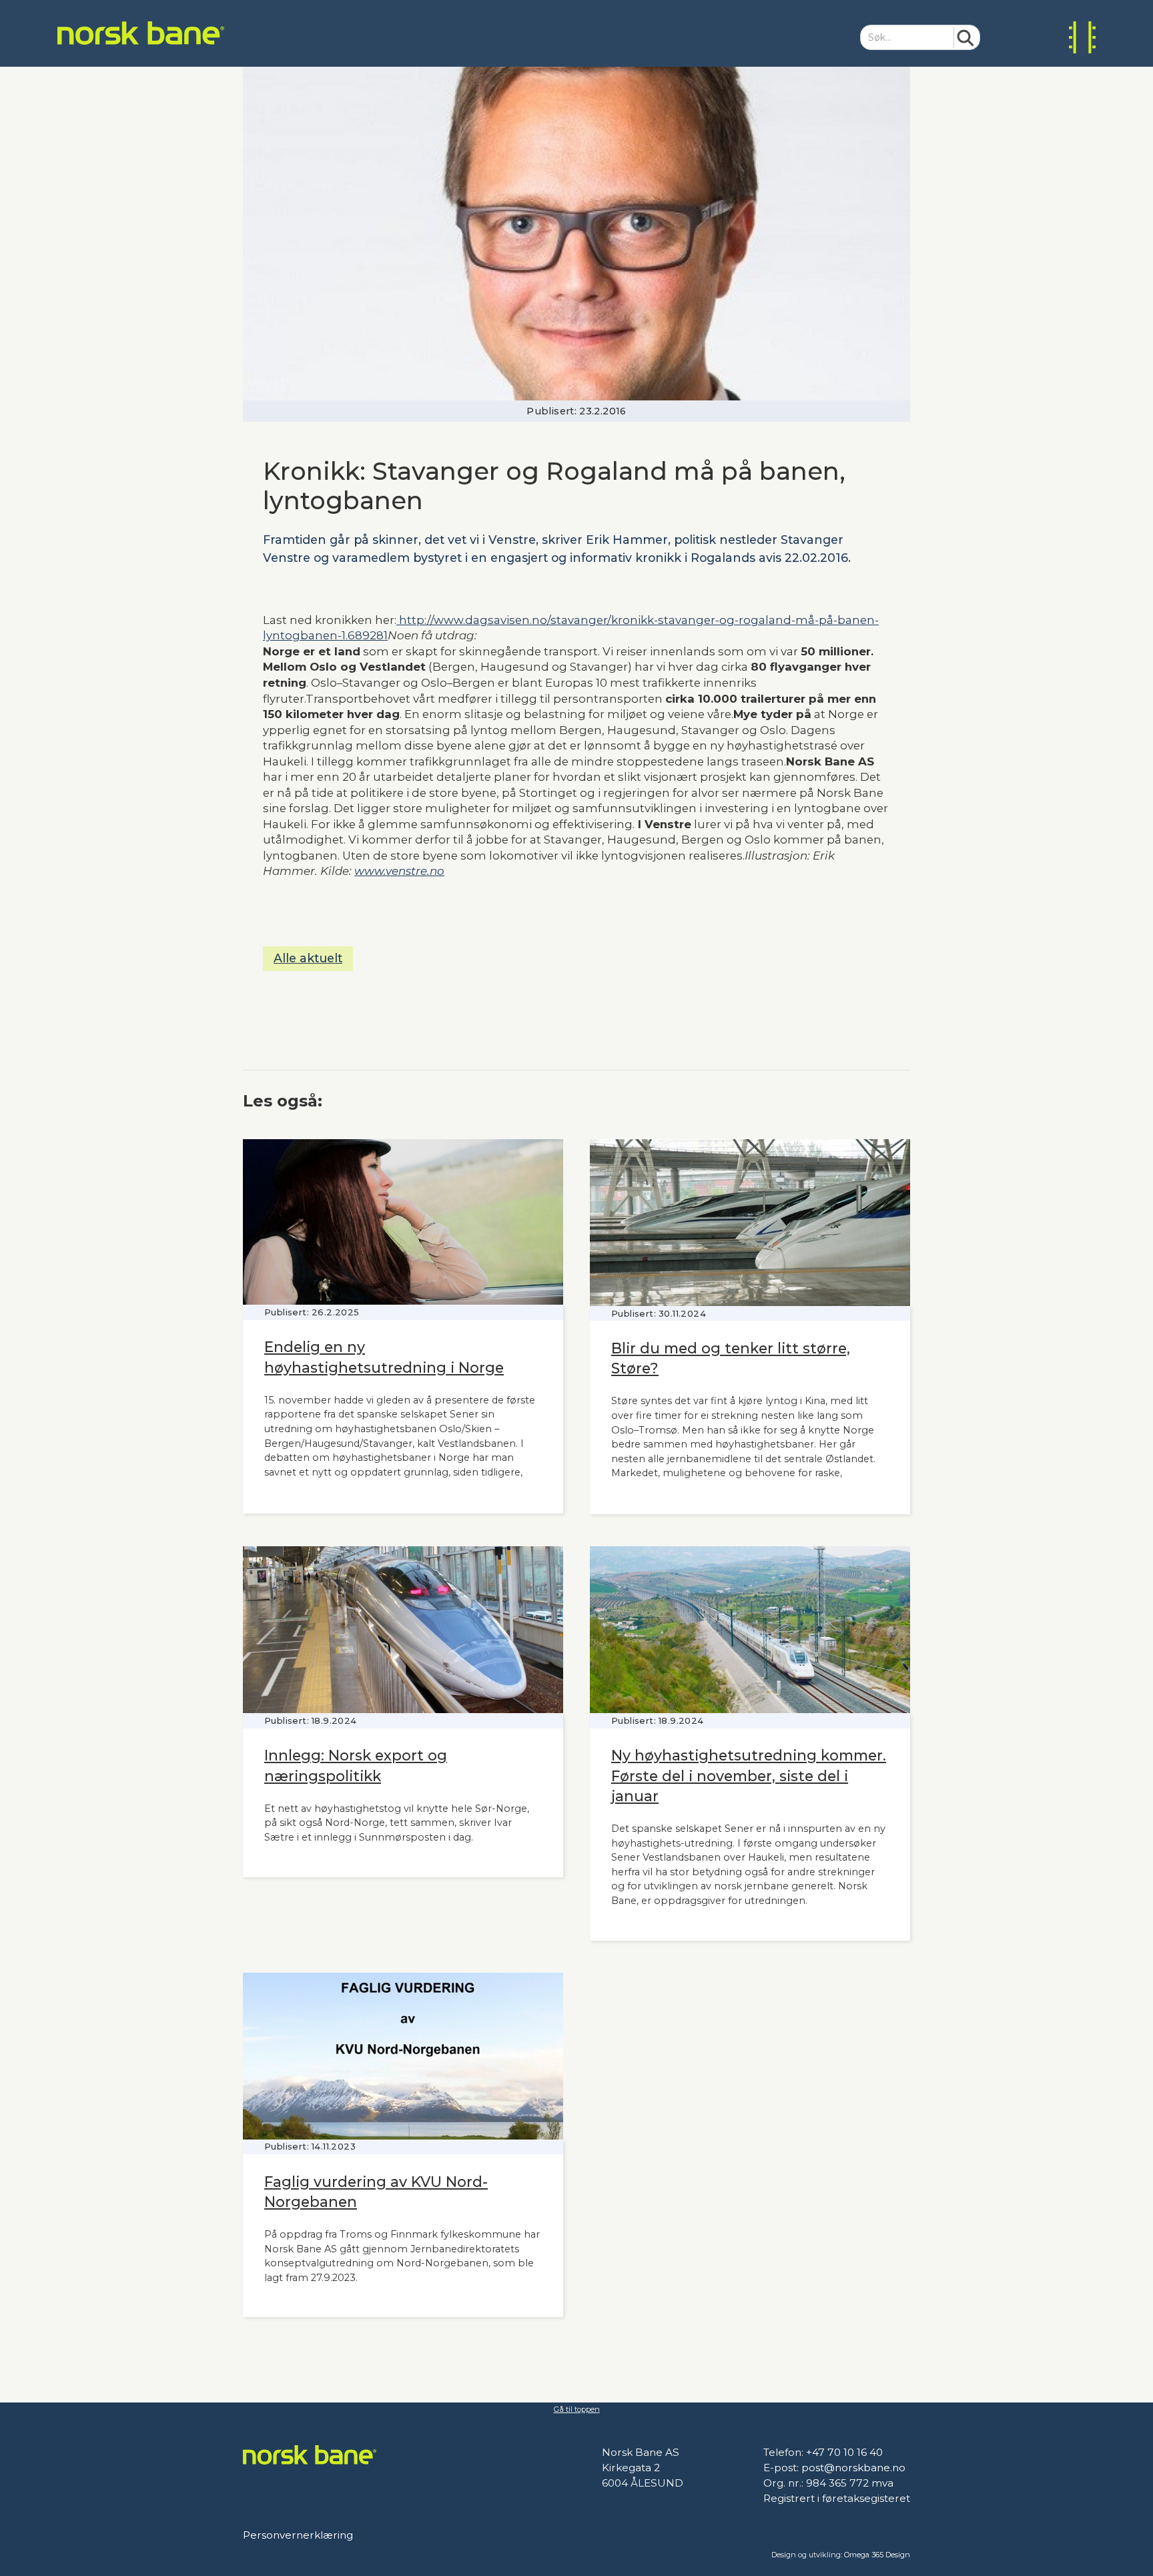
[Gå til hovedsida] (141, 33)
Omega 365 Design (877, 2555)
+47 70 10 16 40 (844, 2452)
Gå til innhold (30, 9)
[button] (1082, 38)
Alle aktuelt (308, 958)
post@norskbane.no (853, 2468)
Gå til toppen (577, 2409)
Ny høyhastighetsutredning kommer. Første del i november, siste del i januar (749, 1775)
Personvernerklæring (298, 2535)
